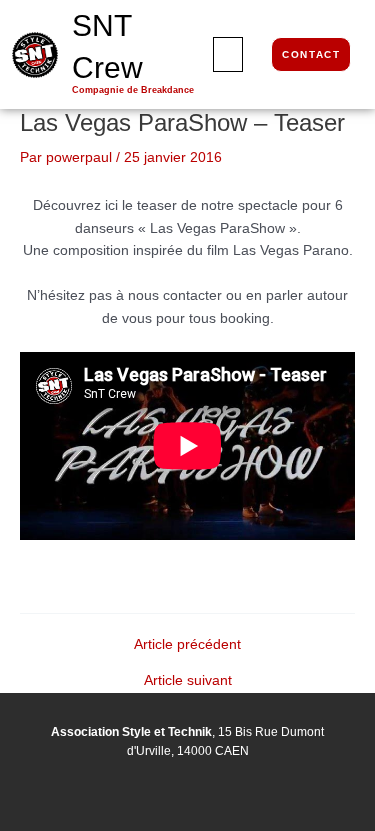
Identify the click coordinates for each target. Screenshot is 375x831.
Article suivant (188, 681)
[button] (228, 54)
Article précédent (187, 645)
